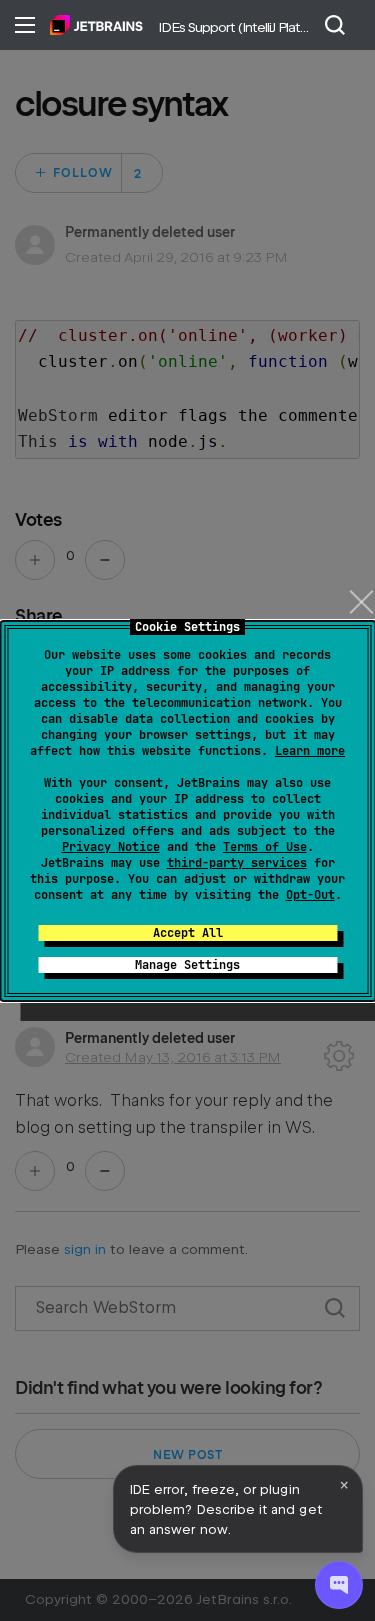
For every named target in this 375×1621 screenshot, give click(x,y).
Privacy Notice (111, 847)
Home (96, 25)
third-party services (237, 863)
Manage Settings (187, 965)
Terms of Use (265, 847)
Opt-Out (310, 895)
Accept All (188, 933)
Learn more (310, 751)
